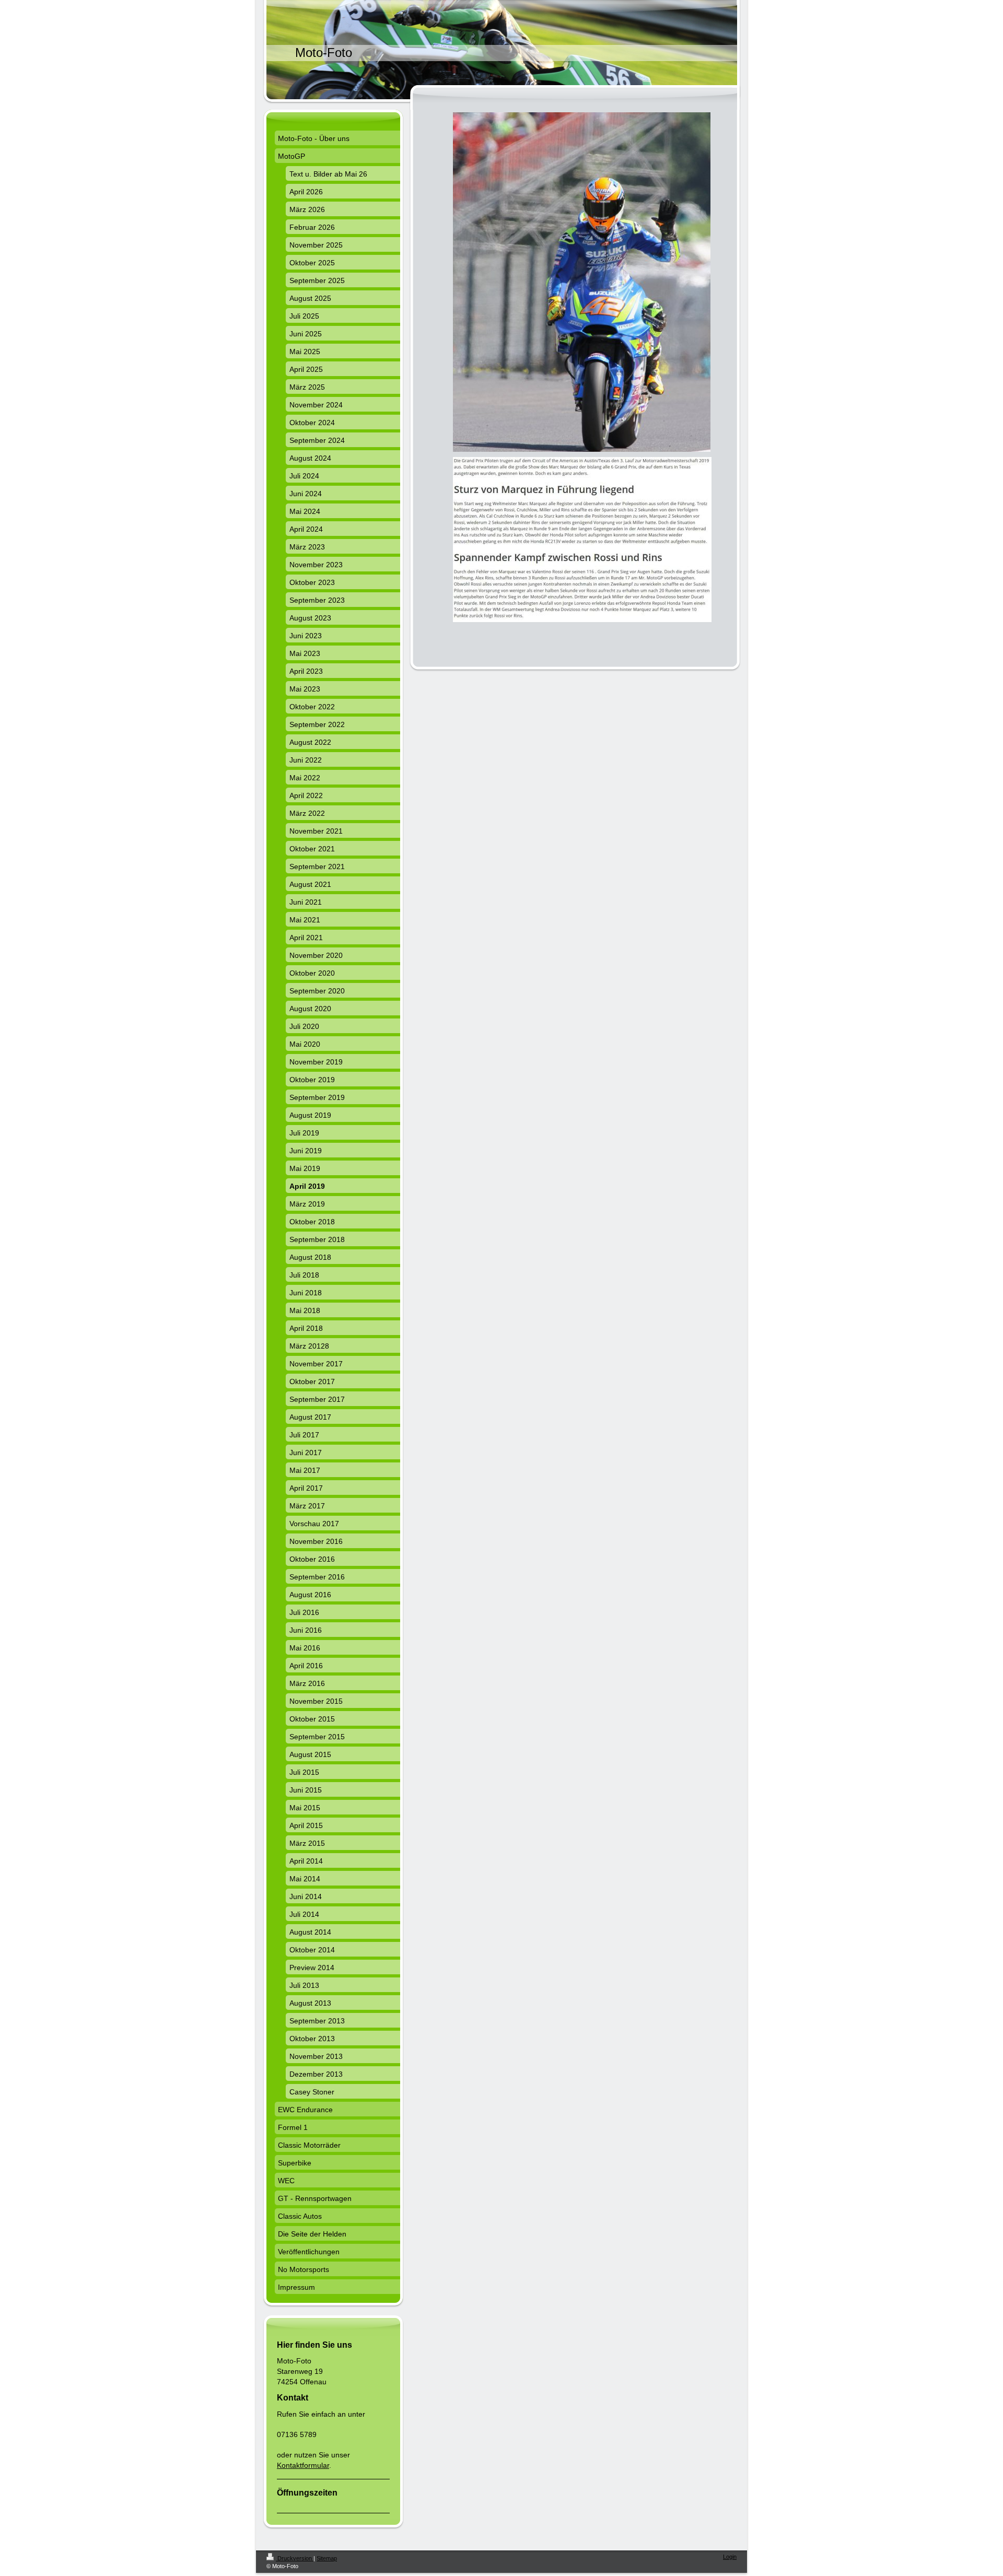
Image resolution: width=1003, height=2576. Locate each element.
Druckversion (295, 2558)
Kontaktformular (303, 2465)
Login (730, 2557)
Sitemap (327, 2558)
